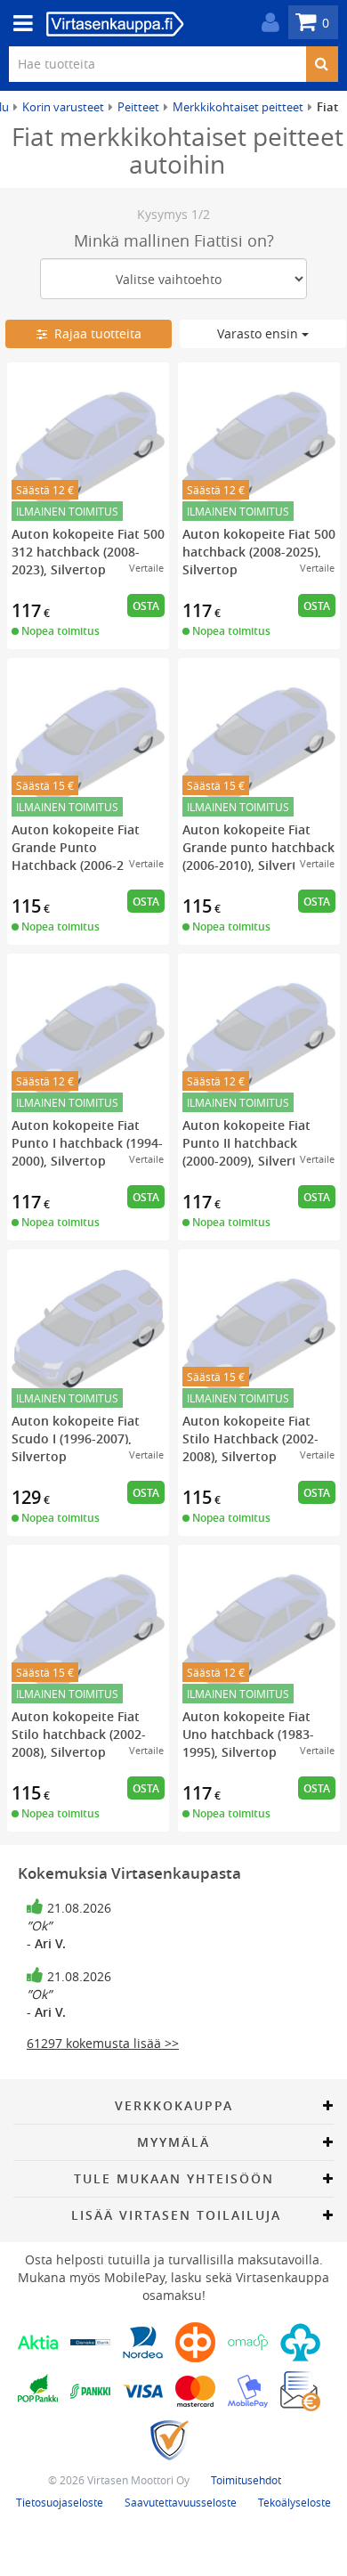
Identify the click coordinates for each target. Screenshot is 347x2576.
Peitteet (138, 107)
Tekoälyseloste (295, 2502)
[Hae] (322, 64)
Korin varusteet (63, 107)
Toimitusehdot (246, 2480)
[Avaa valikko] (18, 24)
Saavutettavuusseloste (181, 2502)
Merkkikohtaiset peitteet (238, 107)
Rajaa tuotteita (94, 333)
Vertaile (146, 568)
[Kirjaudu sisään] (266, 23)
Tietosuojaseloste (60, 2502)
